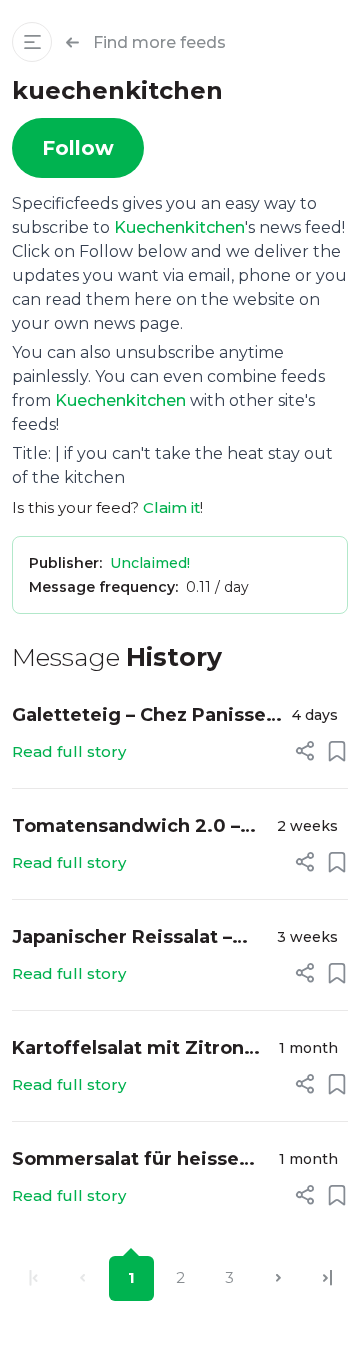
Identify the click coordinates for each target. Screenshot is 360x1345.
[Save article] (337, 751)
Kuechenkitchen (179, 227)
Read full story (69, 751)
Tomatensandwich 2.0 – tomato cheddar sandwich (138, 827)
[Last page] (327, 1278)
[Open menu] (32, 42)
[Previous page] (82, 1278)
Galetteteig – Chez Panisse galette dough (139, 716)
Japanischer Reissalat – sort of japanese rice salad (137, 938)
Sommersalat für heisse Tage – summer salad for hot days (130, 1160)
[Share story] (305, 751)
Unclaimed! (150, 563)
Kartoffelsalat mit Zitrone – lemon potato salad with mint (134, 1049)
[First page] (33, 1278)
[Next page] (278, 1278)
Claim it (171, 507)
